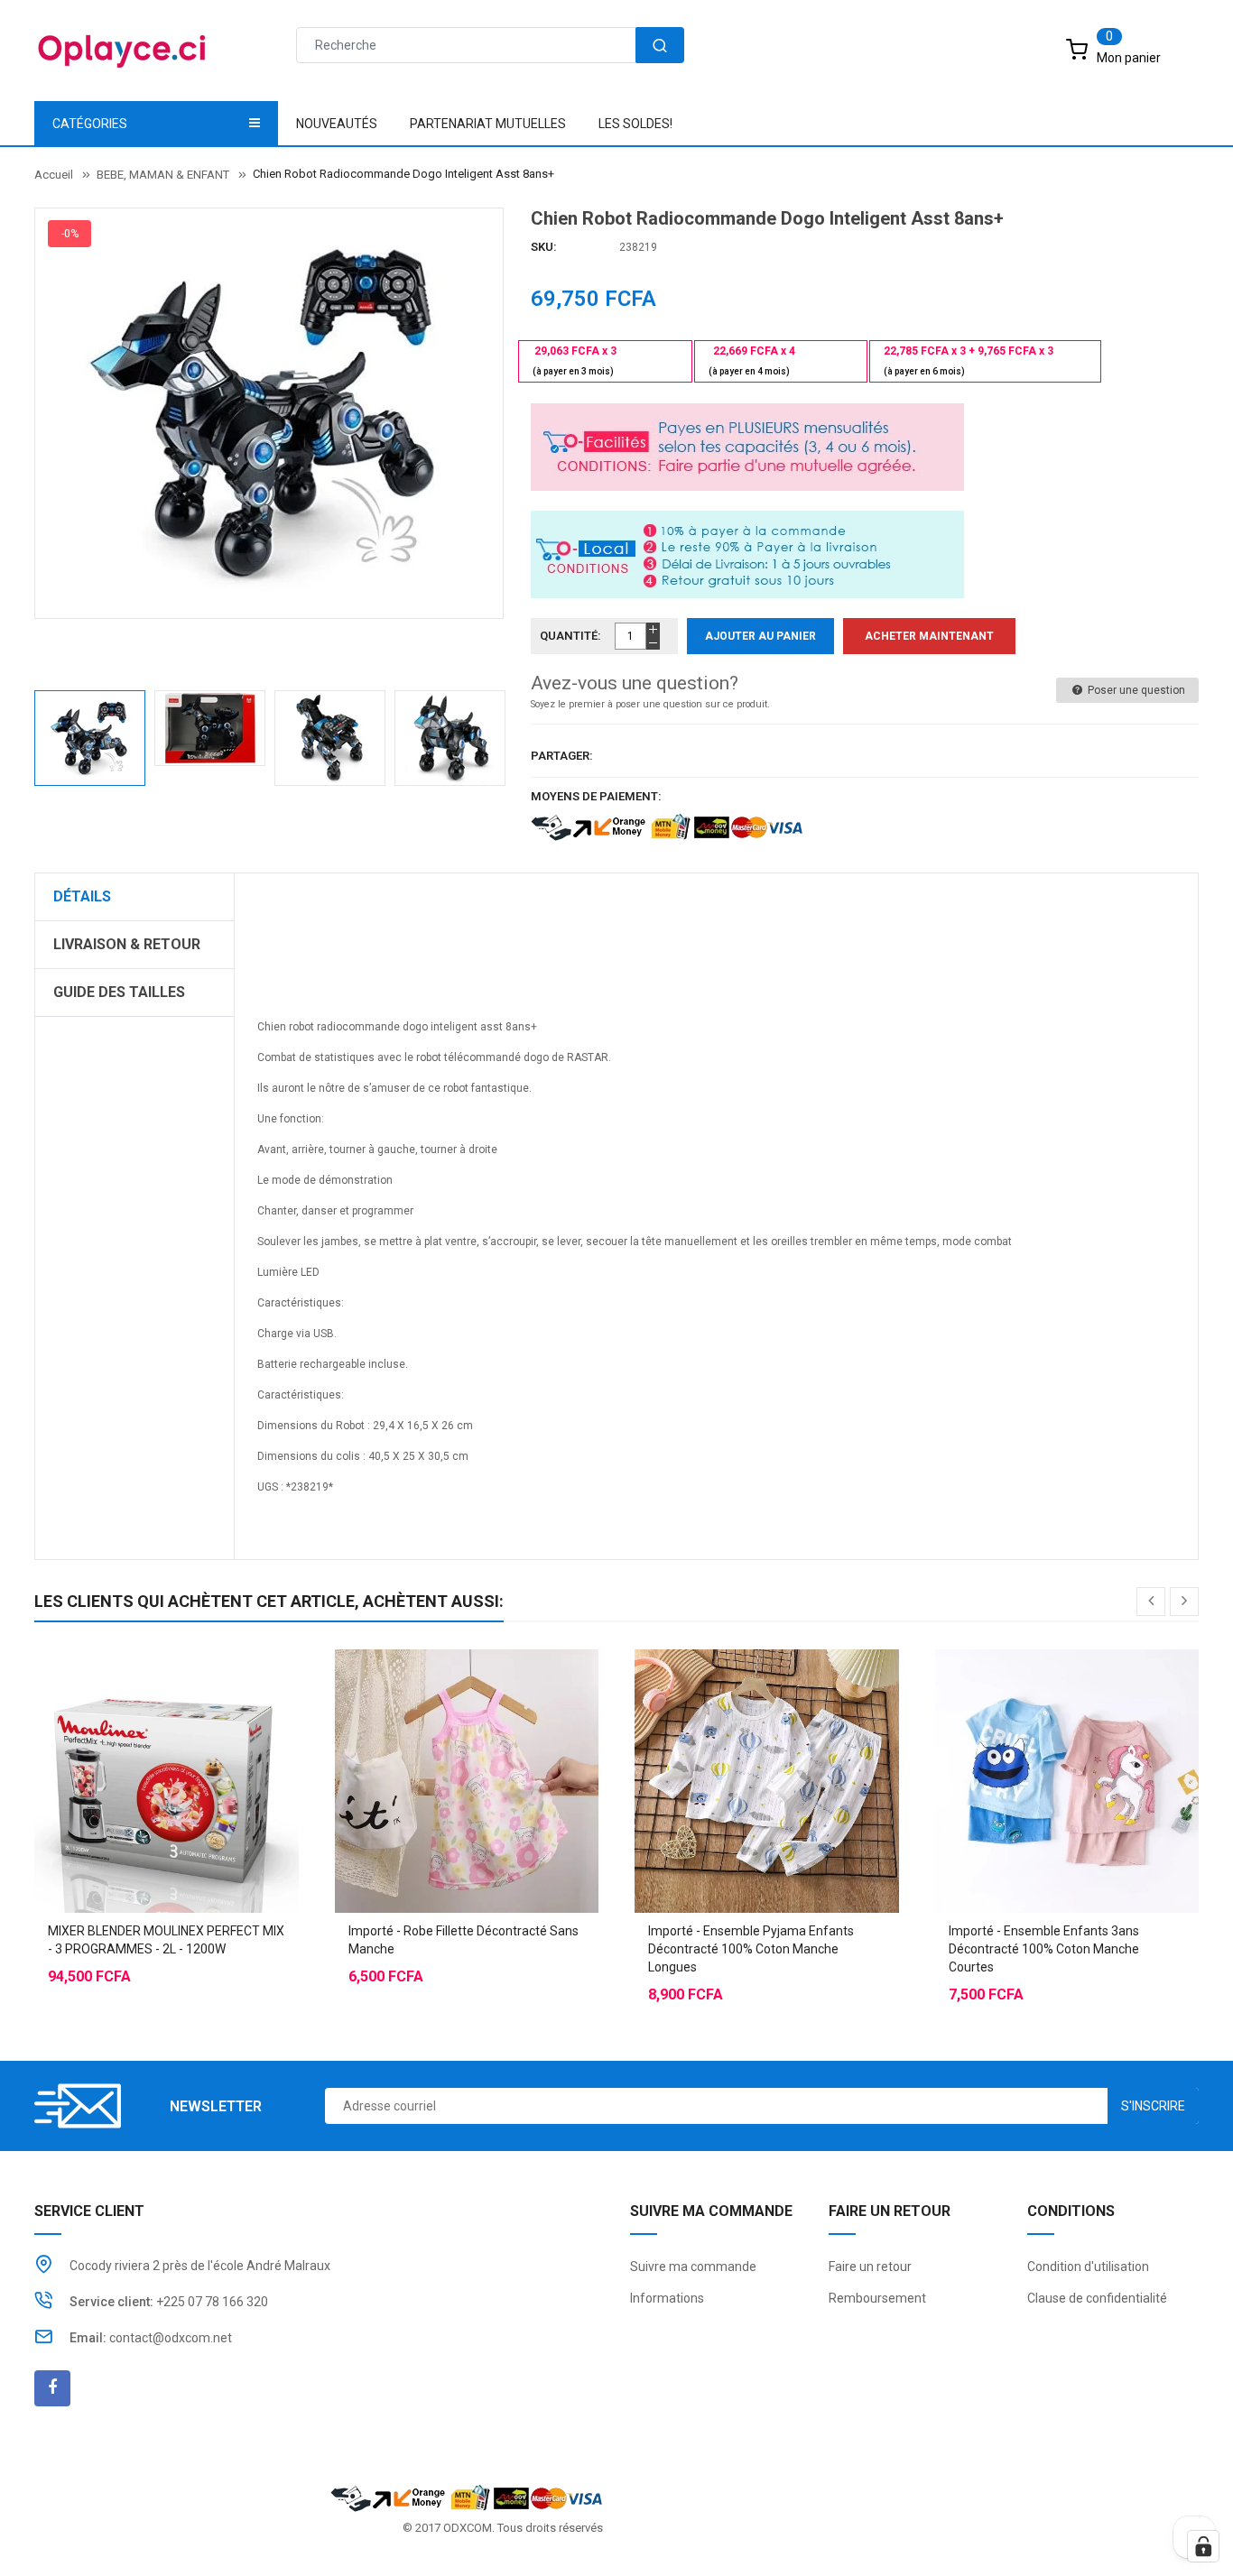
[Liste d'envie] (166, 1736)
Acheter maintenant (929, 636)
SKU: (544, 247)
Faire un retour (870, 2267)
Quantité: (570, 636)
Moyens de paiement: (596, 796)
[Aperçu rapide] (202, 1736)
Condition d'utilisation (1088, 2267)
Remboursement (877, 2298)
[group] (716, 1277)
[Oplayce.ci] (467, 2497)
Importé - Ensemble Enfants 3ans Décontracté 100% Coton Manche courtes (1044, 1949)
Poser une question (1135, 690)
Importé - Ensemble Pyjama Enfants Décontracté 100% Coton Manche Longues (751, 1949)
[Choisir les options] (431, 1736)
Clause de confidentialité (1097, 2298)
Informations (667, 2298)
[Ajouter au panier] (130, 1736)
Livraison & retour (127, 944)
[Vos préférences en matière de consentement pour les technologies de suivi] (1203, 2546)
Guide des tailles (119, 992)
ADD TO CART (885, 2540)
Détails (82, 896)
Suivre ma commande (693, 2267)
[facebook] (52, 2388)
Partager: (562, 756)
